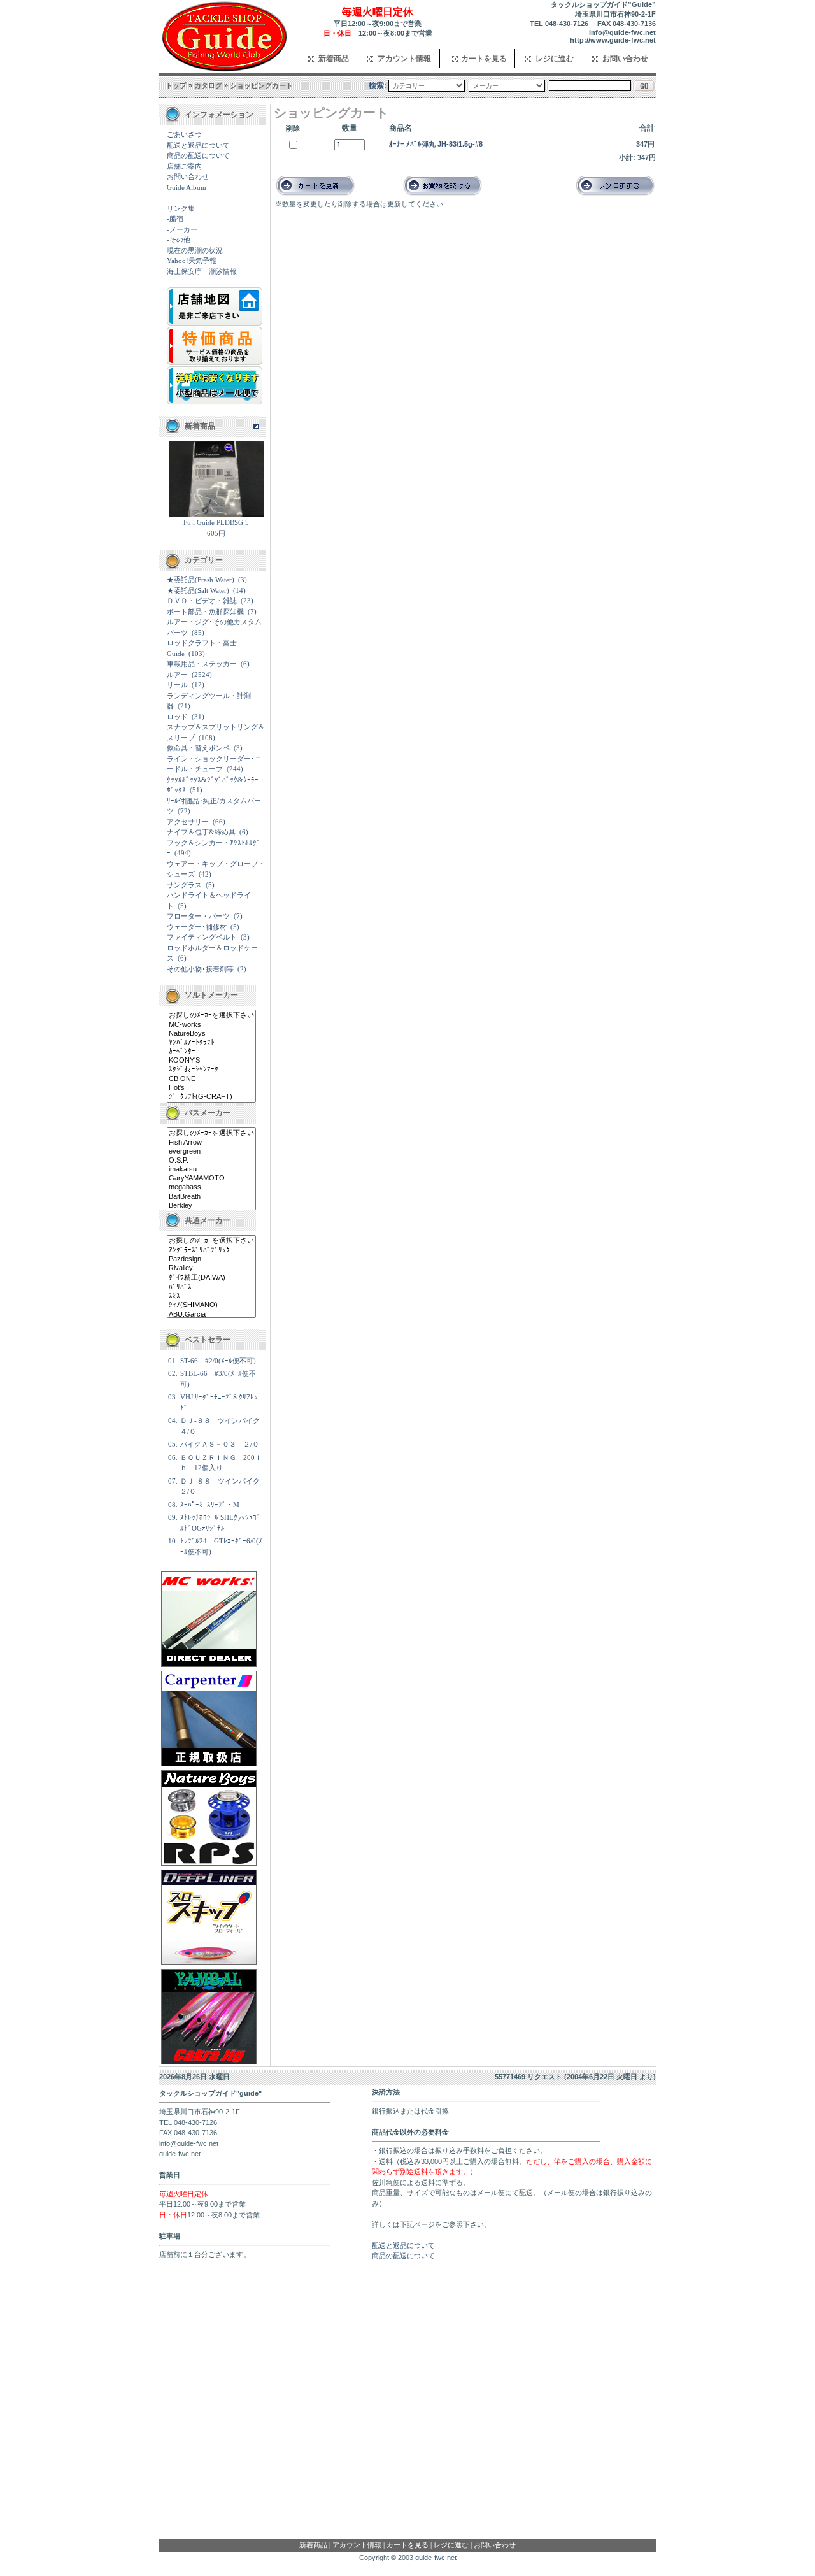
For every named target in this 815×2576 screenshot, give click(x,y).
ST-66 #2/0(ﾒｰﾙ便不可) (218, 1361)
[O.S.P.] (211, 1161)
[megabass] (211, 1187)
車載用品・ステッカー (202, 664)
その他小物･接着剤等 (200, 969)
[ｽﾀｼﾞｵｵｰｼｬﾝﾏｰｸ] (211, 1070)
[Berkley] (211, 1206)
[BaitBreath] (211, 1197)
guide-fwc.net (436, 2558)
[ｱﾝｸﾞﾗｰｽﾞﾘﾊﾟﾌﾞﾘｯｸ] (211, 1250)
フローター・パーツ (198, 916)
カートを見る (484, 59)
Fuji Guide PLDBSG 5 (216, 522)
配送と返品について (198, 145)
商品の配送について (198, 155)
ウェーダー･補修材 (197, 927)
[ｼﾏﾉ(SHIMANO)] (211, 1305)
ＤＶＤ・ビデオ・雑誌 (202, 601)
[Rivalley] (211, 1268)
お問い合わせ (625, 59)
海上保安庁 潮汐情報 (202, 271)
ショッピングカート (261, 85)
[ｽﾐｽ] (211, 1296)
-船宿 (175, 218)
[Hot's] (211, 1088)
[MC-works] (211, 1025)
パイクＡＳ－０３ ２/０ (220, 1444)
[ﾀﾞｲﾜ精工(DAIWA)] (211, 1278)
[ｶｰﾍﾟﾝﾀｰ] (211, 1052)
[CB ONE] (211, 1079)
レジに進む (555, 59)
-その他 (179, 240)
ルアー (177, 675)
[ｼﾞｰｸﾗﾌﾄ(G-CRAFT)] (211, 1097)
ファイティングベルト (202, 937)
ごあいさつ (184, 134)
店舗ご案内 (184, 166)
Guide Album (187, 187)
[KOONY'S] (211, 1061)
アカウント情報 (404, 59)
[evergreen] (211, 1152)
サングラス (184, 885)
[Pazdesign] (211, 1259)
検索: (378, 85)
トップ (176, 85)
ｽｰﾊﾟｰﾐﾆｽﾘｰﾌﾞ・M (210, 1505)
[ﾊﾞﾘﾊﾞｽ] (211, 1287)
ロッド (177, 717)
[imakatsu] (211, 1170)
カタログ (208, 85)
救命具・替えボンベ (198, 748)
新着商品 (334, 59)
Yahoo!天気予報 (192, 261)
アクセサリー (188, 822)
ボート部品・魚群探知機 (205, 612)
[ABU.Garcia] (211, 1315)
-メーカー (182, 229)
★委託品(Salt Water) (198, 590)
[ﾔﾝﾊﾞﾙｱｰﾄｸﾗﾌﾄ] (211, 1043)
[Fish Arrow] (211, 1143)
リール (177, 685)
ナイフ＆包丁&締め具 (201, 832)
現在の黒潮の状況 (195, 250)
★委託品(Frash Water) (201, 580)
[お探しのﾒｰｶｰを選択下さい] (211, 1015)
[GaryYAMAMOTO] (211, 1178)
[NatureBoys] (211, 1034)
